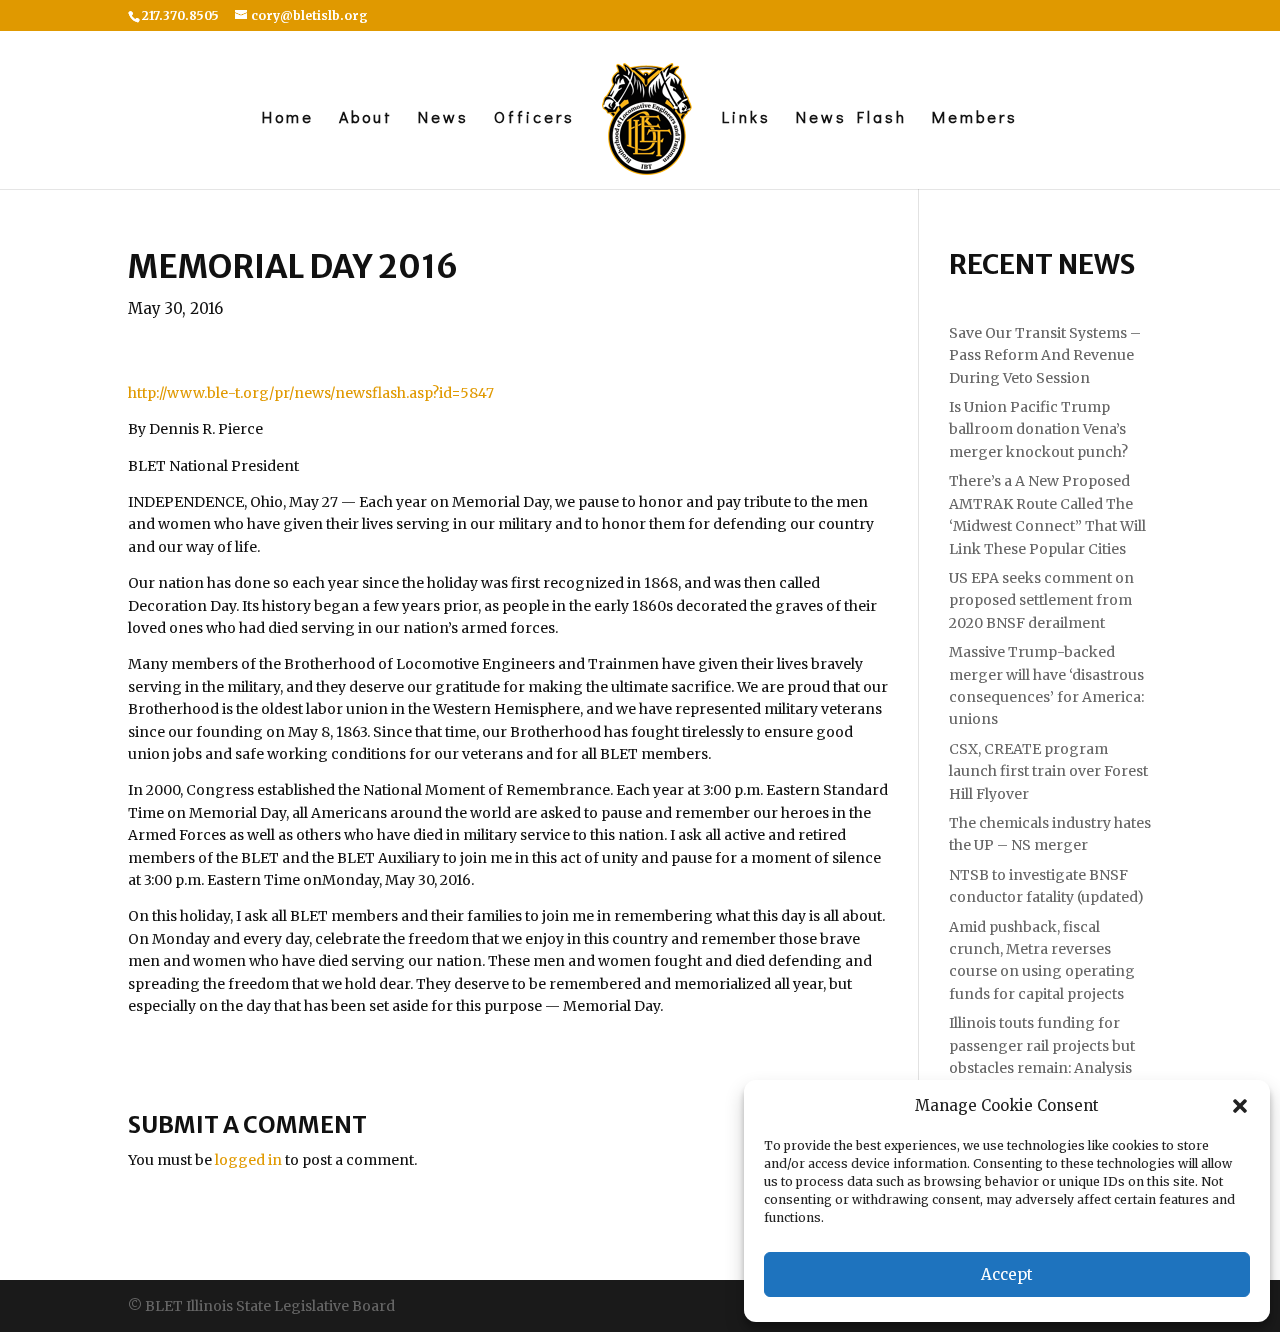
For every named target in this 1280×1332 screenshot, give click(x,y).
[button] (1240, 1106)
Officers (534, 118)
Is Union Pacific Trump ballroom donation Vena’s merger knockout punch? (1038, 429)
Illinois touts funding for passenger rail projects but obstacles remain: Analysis (1042, 1045)
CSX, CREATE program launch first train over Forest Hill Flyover (1048, 771)
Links (746, 118)
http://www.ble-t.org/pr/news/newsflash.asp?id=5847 (311, 393)
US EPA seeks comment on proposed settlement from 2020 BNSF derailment (1041, 600)
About (366, 118)
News (443, 118)
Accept (1007, 1274)
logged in (248, 1160)
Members (975, 118)
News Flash (851, 118)
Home (288, 118)
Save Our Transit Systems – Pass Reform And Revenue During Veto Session (1045, 355)
